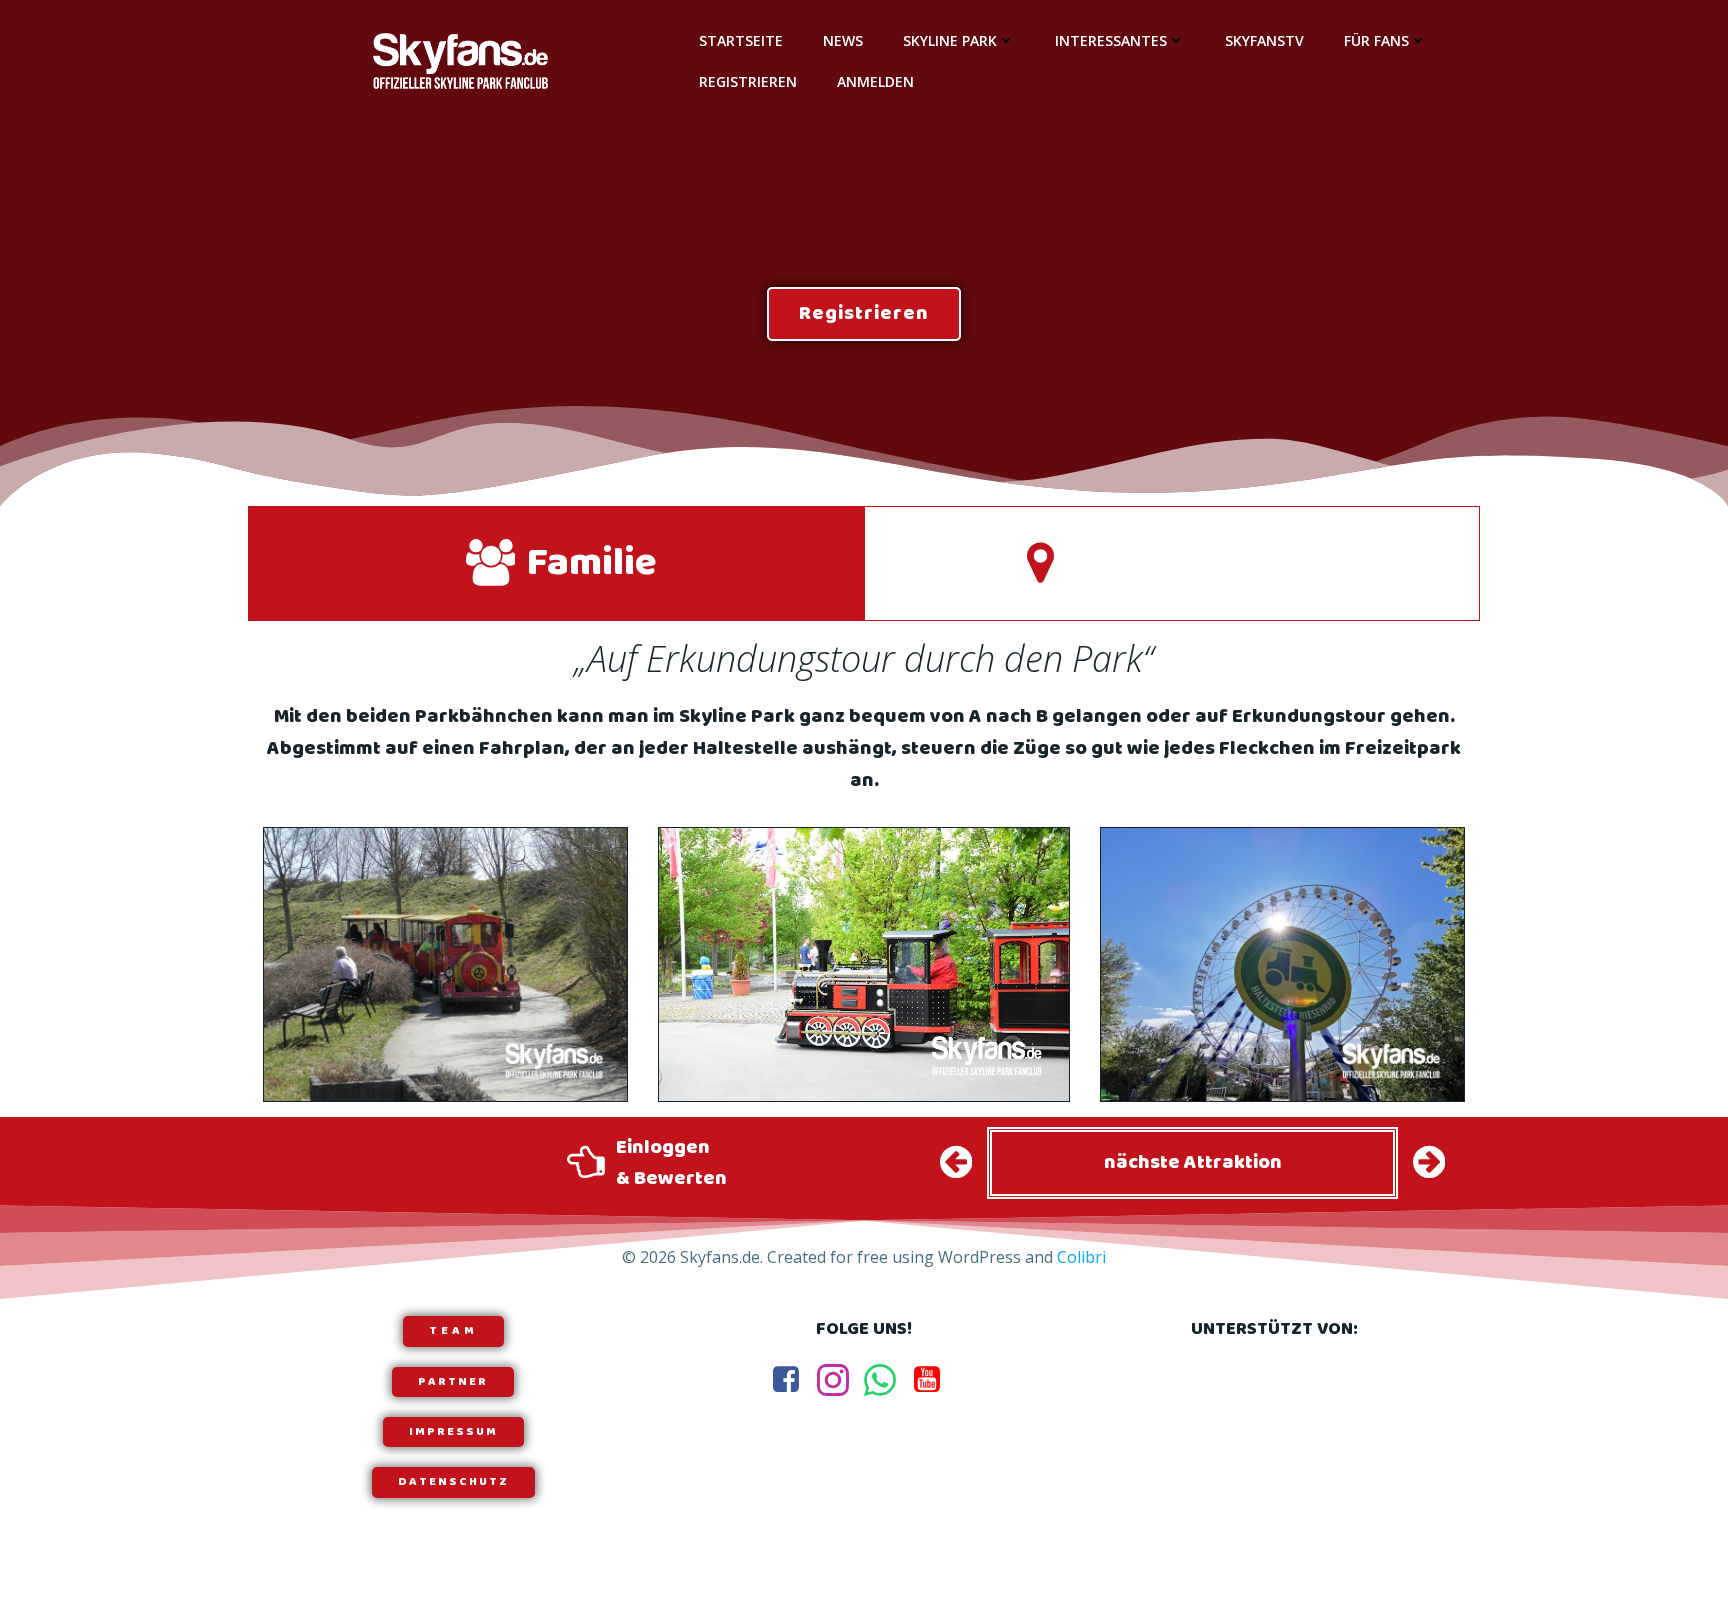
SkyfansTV (1264, 40)
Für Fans (1376, 40)
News (843, 40)
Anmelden (875, 81)
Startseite (741, 40)
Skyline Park (950, 40)
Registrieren (748, 81)
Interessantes (1111, 40)
